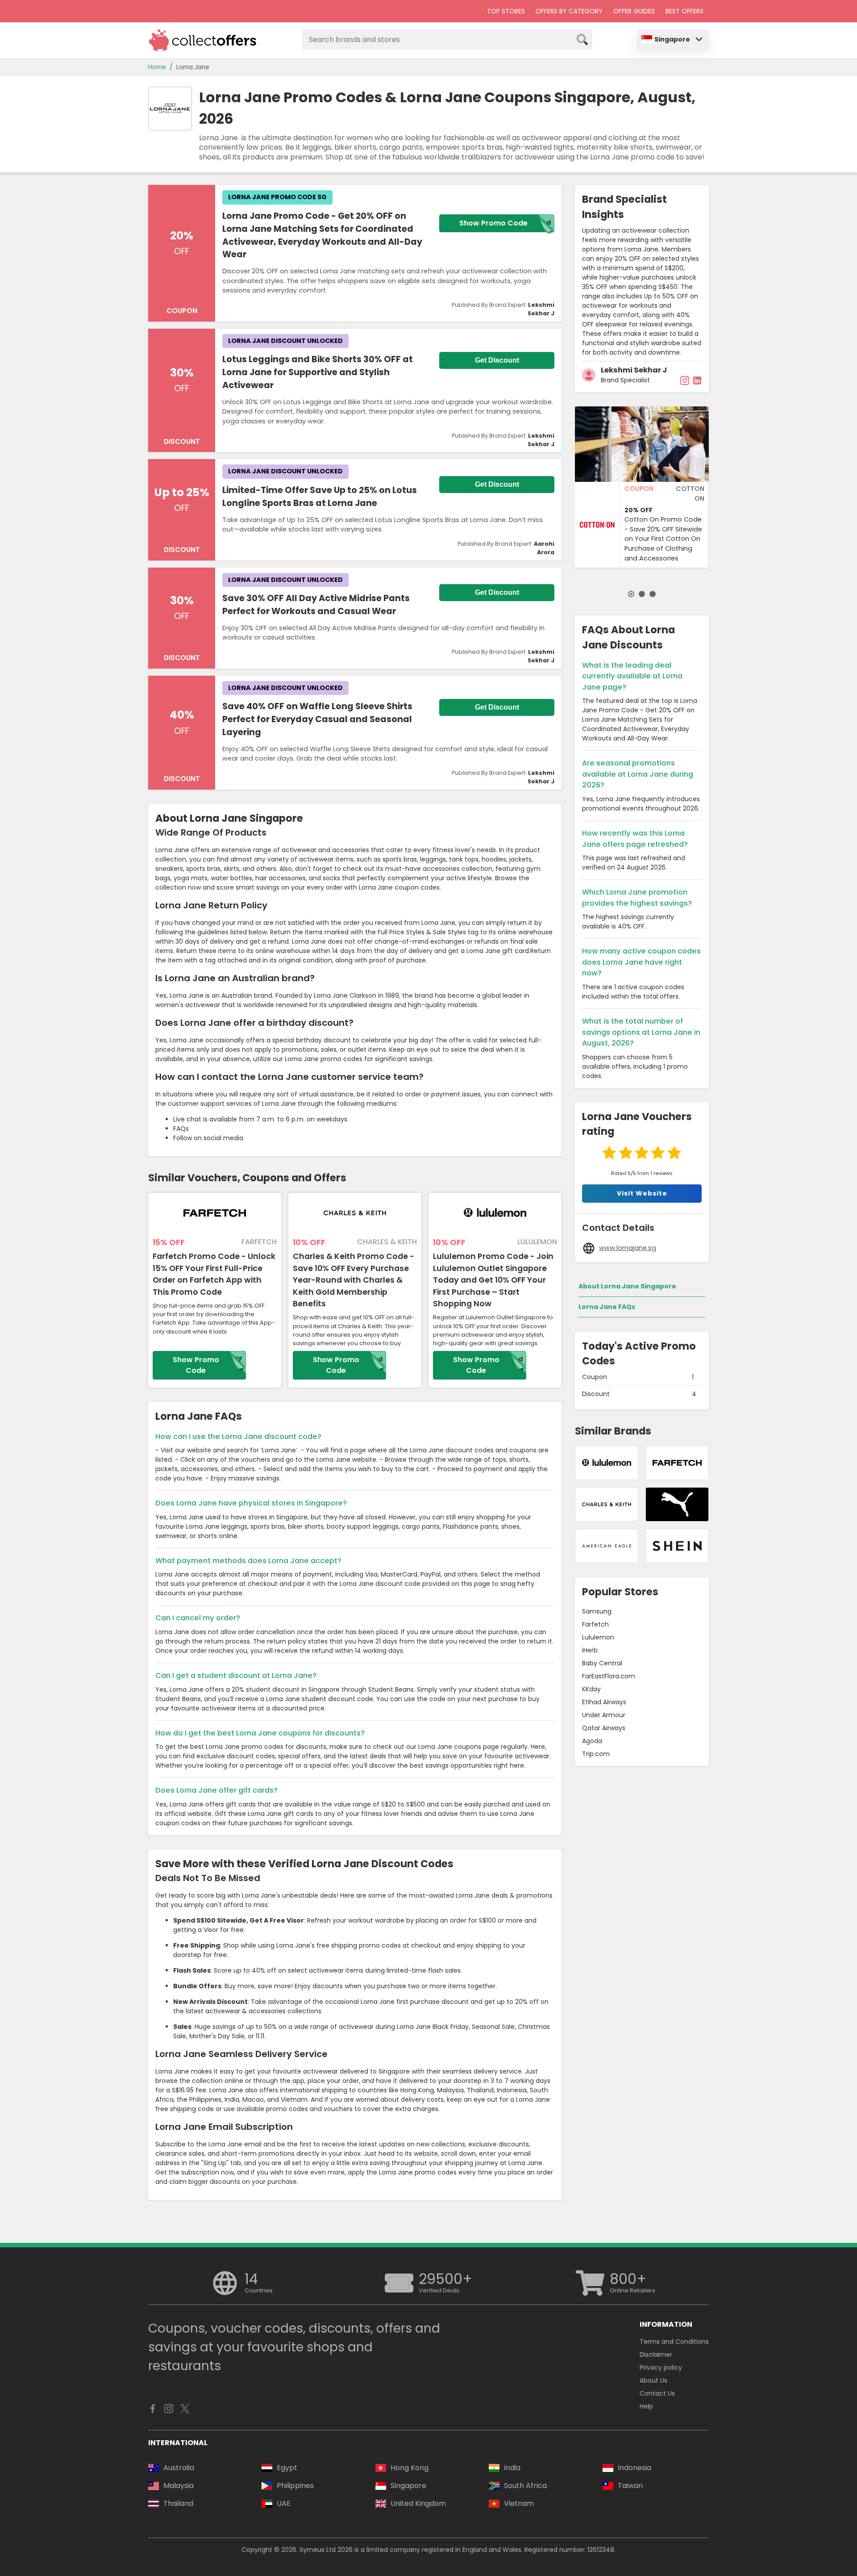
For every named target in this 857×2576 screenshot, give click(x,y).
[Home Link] (203, 40)
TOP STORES (506, 11)
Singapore (672, 39)
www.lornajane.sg (628, 1248)
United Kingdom (418, 2503)
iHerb (590, 1650)
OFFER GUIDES (634, 11)
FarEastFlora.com (609, 1676)
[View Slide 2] (642, 594)
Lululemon (598, 1637)
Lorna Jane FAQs (607, 1307)
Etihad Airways (604, 1702)
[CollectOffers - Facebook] (153, 2411)
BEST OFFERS (684, 11)
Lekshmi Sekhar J (541, 309)
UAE (284, 2503)
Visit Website (642, 1193)
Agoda (592, 1741)
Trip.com (596, 1754)
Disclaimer (656, 2354)
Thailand (178, 2503)
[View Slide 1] (631, 594)
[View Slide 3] (653, 594)
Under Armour (604, 1715)
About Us (653, 2380)
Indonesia (634, 2468)
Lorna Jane (193, 67)
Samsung (597, 1611)
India (512, 2468)
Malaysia (179, 2486)
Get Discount (497, 360)
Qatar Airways (604, 1728)
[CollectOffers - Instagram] (169, 2411)
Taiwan (630, 2486)
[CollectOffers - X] (185, 2411)
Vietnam (519, 2503)
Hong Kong (410, 2468)
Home (157, 67)
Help (646, 2406)
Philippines (295, 2486)
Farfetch (595, 1624)
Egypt (287, 2468)
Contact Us (657, 2393)
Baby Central (602, 1663)
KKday (591, 1689)
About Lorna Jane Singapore (627, 1286)
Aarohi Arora (544, 548)
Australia (179, 2468)
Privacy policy (661, 2367)
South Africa (525, 2486)
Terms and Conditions (674, 2342)
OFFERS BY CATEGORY (569, 11)
